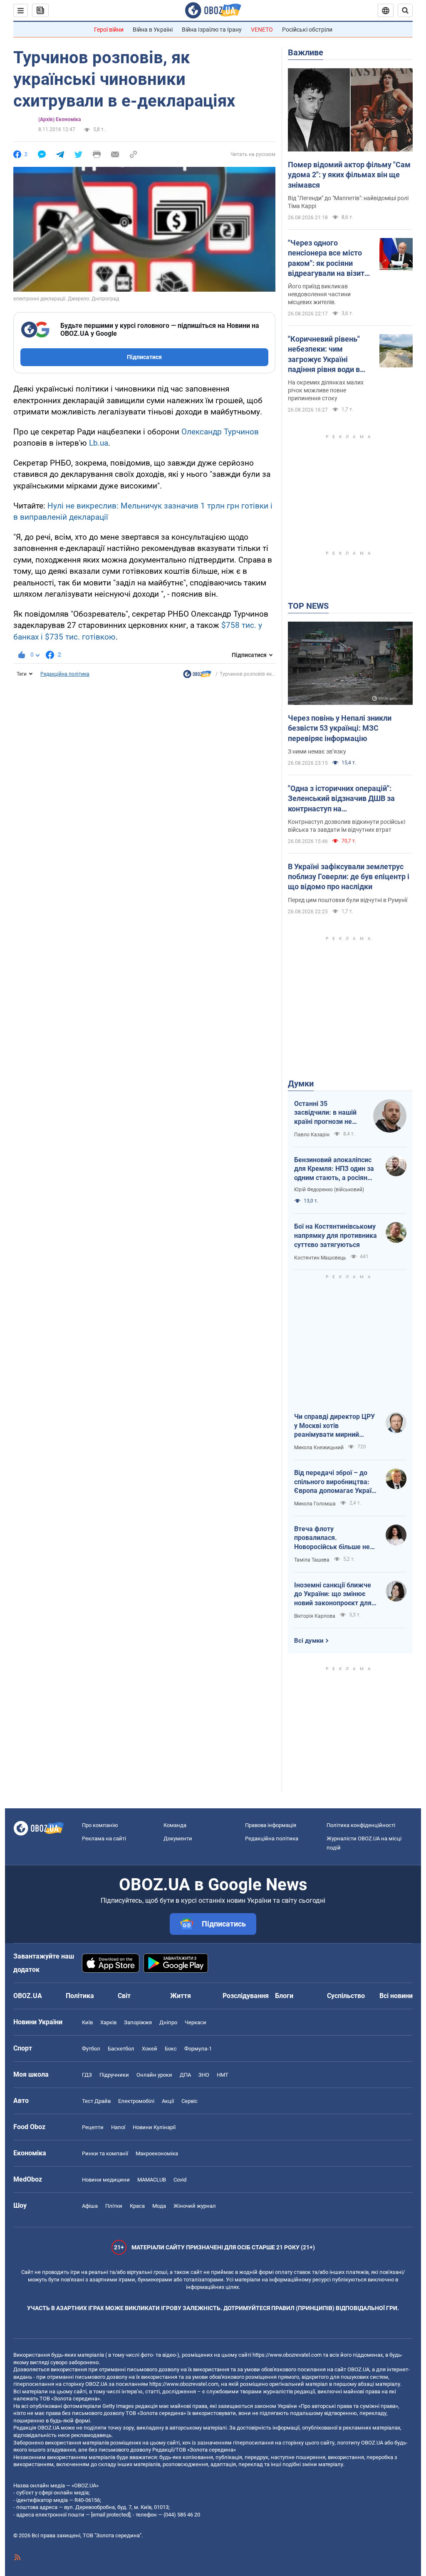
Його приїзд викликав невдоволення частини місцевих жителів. (319, 294)
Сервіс (189, 2101)
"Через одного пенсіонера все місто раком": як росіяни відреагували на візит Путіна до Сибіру (326, 258)
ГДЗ (87, 2075)
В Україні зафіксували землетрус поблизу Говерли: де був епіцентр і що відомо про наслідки (349, 877)
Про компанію (100, 1825)
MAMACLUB (152, 2180)
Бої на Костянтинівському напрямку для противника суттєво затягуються (336, 1235)
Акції (168, 2101)
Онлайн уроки (154, 2075)
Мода (159, 2206)
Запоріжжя (138, 2022)
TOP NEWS (308, 606)
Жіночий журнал (195, 2206)
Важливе (306, 52)
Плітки (114, 2206)
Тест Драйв (96, 2101)
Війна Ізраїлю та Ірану (212, 30)
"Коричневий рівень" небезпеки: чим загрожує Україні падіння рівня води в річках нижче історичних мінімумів (326, 355)
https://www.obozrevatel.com (287, 2355)
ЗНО (204, 2075)
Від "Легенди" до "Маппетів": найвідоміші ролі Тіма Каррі (348, 202)
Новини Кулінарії (154, 2127)
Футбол (91, 2049)
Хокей (150, 2049)
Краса (137, 2206)
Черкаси (196, 2022)
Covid (180, 2180)
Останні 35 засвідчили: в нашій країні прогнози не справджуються (325, 1113)
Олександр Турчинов (220, 432)
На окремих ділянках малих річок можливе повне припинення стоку (326, 390)
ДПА (185, 2075)
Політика (80, 1996)
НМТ (223, 2075)
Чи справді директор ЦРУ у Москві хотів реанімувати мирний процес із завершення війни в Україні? (334, 1426)
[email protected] (111, 2515)
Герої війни (109, 30)
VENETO (262, 30)
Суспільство (346, 1996)
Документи (178, 1838)
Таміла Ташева (312, 1560)
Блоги (284, 1996)
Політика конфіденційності (361, 1825)
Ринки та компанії (105, 2153)
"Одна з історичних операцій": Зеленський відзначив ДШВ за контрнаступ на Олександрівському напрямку (341, 799)
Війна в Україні (153, 30)
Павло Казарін (312, 1135)
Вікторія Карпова (315, 1616)
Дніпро (168, 2022)
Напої (118, 2127)
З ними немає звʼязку (317, 751)
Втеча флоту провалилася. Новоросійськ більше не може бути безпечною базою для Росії (332, 1538)
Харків (108, 2022)
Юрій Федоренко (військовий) (329, 1190)
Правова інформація (271, 1825)
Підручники (114, 2075)
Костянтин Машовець (320, 1258)
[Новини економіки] (197, 676)
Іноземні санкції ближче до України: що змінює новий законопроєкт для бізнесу (333, 1594)
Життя (181, 1996)
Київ (87, 2022)
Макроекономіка (157, 2153)
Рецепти (93, 2127)
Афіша (90, 2206)
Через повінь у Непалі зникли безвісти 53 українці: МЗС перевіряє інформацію (340, 728)
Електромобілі (136, 2101)
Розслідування (246, 1996)
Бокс (171, 2049)
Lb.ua (99, 443)
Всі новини (396, 1996)
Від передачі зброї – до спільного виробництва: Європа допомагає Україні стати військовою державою (336, 1482)
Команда (175, 1825)
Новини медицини (106, 2180)
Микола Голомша (315, 1504)
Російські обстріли (307, 30)
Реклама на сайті (104, 1838)
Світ (124, 1996)
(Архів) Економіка (59, 119)
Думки (301, 1083)
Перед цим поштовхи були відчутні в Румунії (348, 900)
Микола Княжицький (319, 1448)
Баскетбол (121, 2049)
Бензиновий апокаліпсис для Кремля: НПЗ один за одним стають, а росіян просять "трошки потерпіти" (334, 1169)
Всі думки (309, 1641)
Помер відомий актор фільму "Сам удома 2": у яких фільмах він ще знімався (349, 175)
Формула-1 (198, 2049)
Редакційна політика (65, 674)
